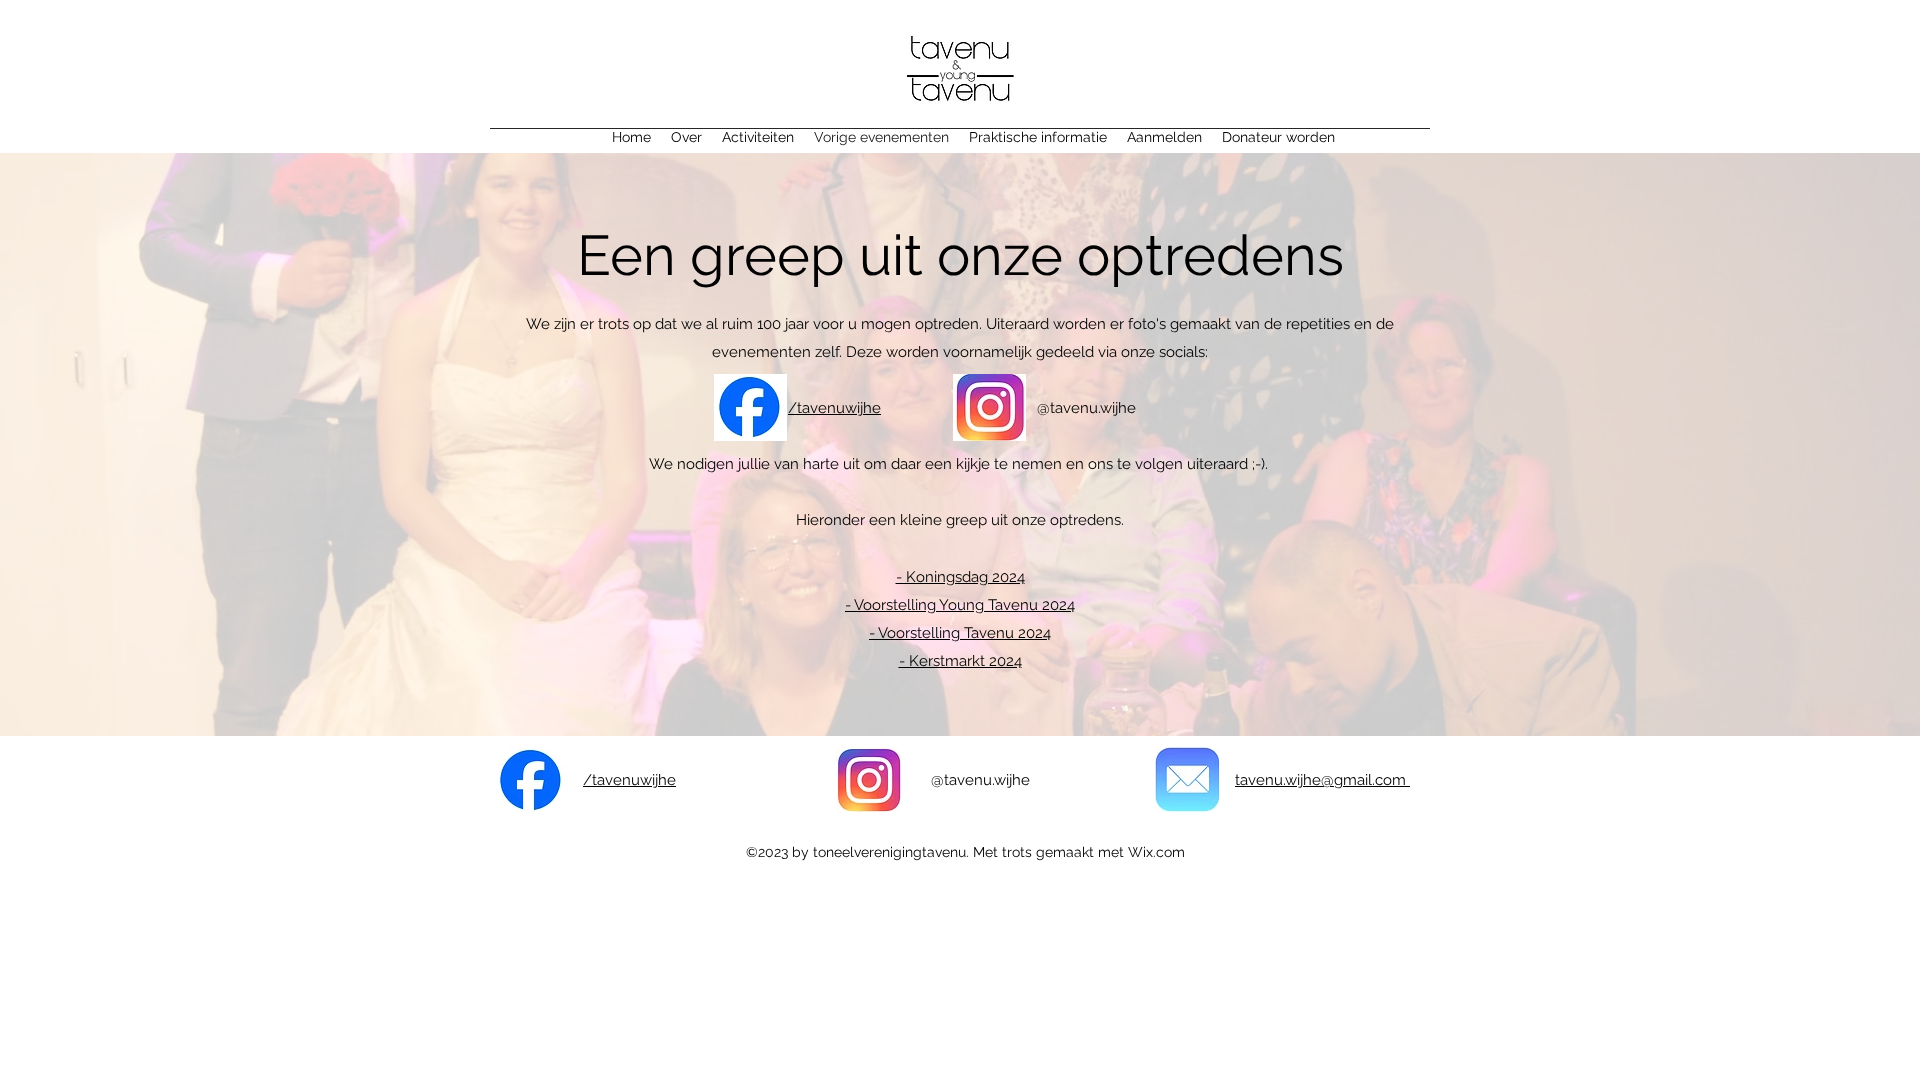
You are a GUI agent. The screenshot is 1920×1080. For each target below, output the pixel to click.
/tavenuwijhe (834, 408)
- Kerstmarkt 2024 (960, 661)
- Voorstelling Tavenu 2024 (960, 633)
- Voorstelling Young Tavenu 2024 (960, 605)
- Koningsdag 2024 (960, 577)
